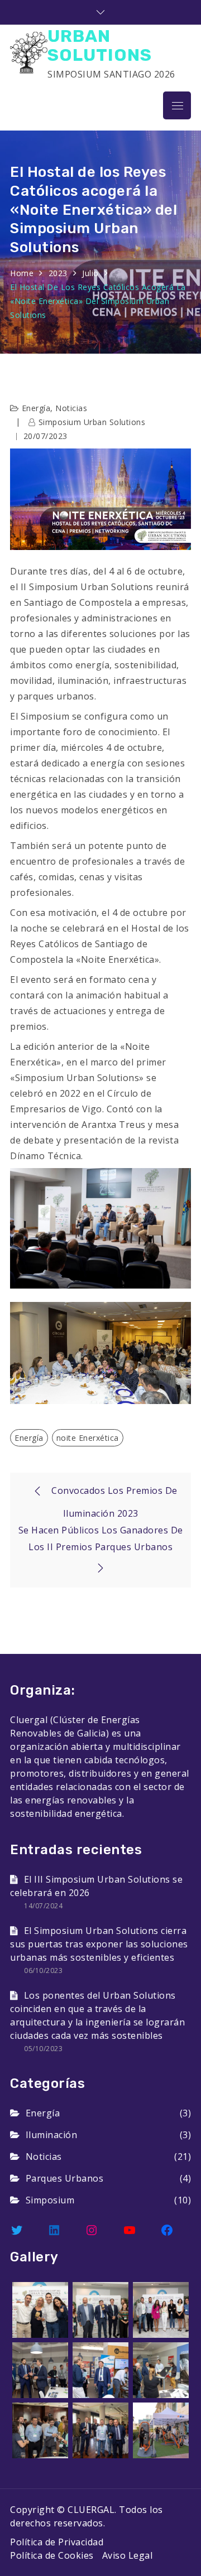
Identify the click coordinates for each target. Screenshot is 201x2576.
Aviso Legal (128, 2555)
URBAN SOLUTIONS (100, 45)
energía (29, 1438)
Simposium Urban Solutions (92, 422)
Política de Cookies (52, 2555)
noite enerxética (88, 1438)
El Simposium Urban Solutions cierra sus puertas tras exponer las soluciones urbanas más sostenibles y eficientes (99, 1944)
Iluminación (51, 2135)
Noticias (71, 408)
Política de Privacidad (57, 2542)
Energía (36, 408)
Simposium (50, 2200)
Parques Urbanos (64, 2178)
